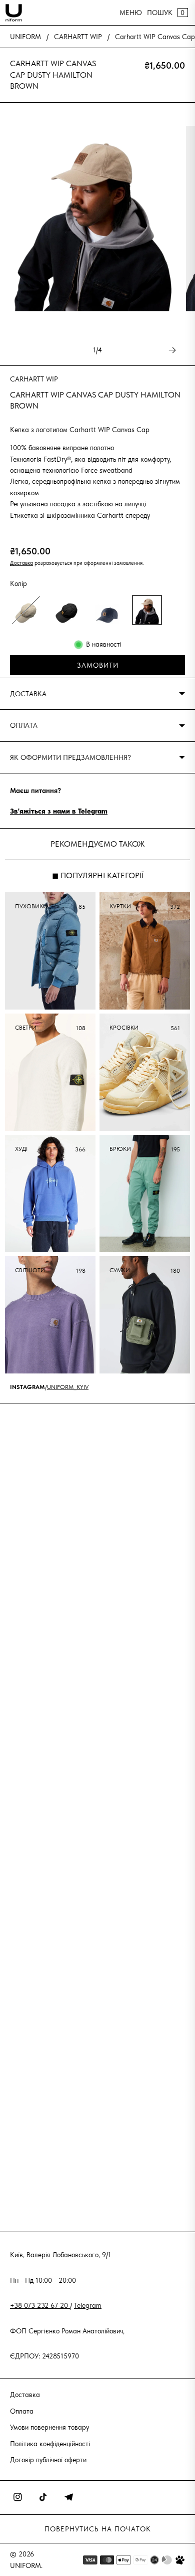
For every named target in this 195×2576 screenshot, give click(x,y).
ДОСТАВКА (28, 694)
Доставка (21, 563)
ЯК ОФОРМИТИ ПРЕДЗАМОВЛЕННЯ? (70, 757)
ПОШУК (160, 13)
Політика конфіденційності (50, 2444)
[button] (26, 610)
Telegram (88, 2305)
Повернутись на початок (98, 2529)
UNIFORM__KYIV (68, 1387)
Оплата (22, 2411)
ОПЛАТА (24, 725)
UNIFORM (25, 37)
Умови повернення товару (49, 2427)
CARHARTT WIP (78, 37)
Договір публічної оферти (48, 2460)
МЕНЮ (131, 13)
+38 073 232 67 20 (40, 2305)
